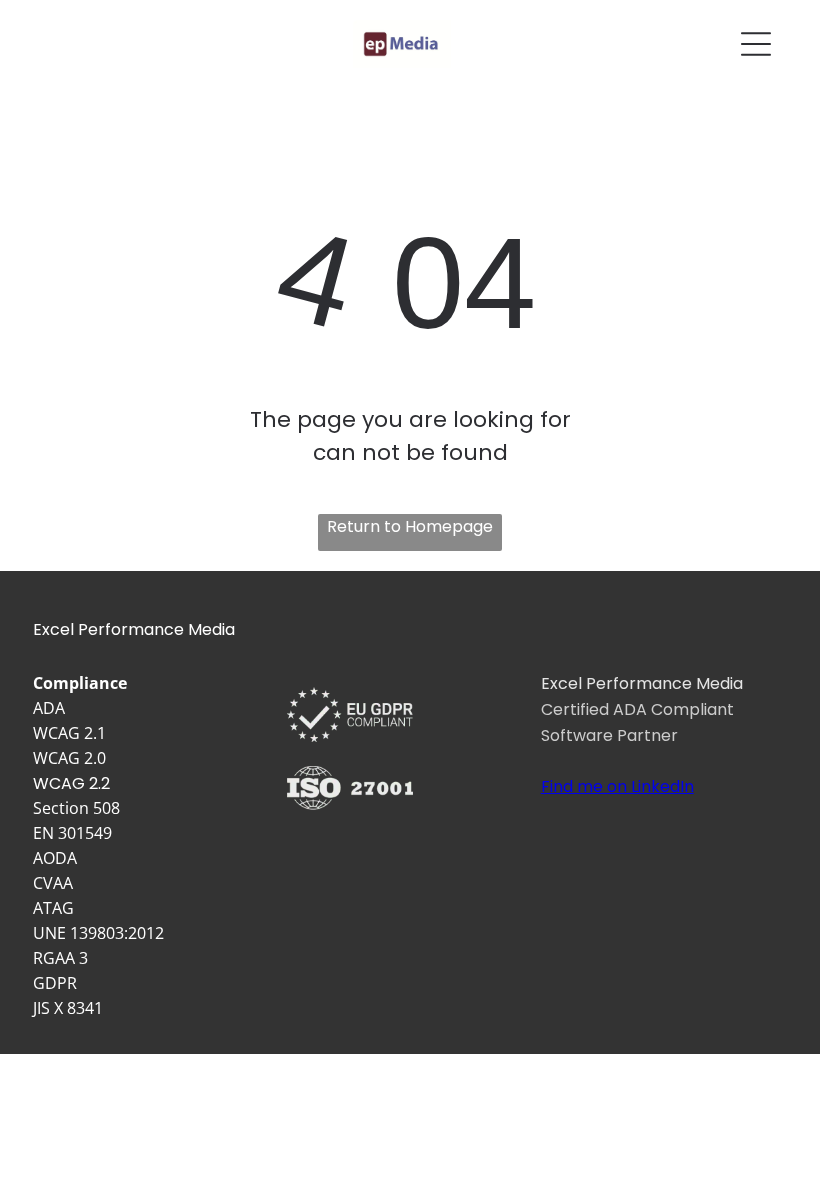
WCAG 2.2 (71, 783)
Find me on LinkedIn (617, 786)
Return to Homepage (410, 526)
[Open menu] (756, 44)
